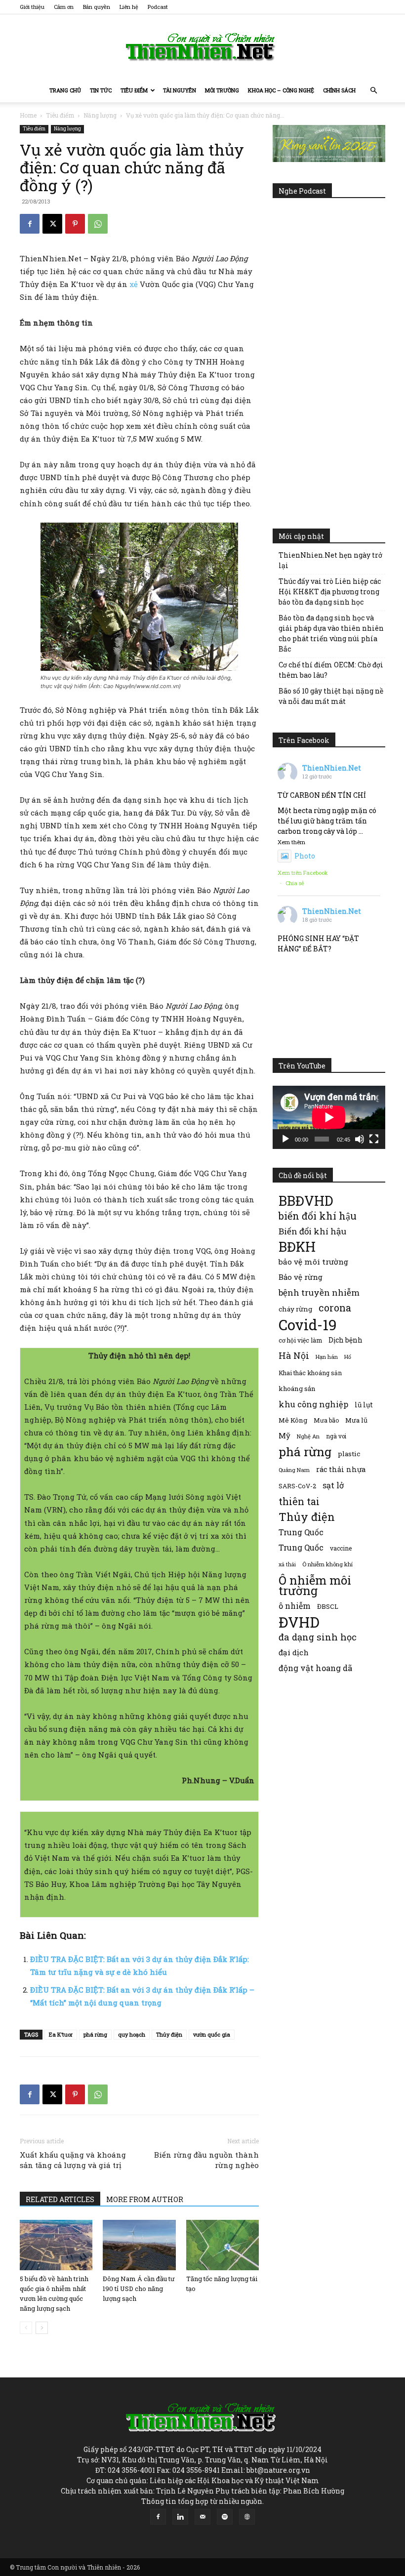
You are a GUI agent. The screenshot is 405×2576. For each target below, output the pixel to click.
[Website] (247, 2517)
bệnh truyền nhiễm (319, 1292)
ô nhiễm (295, 1606)
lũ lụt (364, 1405)
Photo (305, 856)
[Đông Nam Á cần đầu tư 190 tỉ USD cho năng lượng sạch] (139, 2245)
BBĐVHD (306, 1201)
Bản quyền (97, 7)
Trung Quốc (301, 1547)
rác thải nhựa (341, 1469)
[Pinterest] (75, 224)
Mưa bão (326, 1420)
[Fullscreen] (374, 1139)
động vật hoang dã (315, 1668)
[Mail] (202, 2517)
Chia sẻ (295, 883)
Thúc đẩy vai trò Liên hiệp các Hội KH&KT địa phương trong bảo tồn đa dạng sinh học (330, 592)
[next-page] (42, 2328)
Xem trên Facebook (303, 873)
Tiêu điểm (134, 90)
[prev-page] (26, 2328)
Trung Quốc (301, 1532)
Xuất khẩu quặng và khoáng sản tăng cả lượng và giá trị (73, 2160)
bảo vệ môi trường (313, 1262)
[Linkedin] (180, 2517)
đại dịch (294, 1652)
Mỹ (284, 1435)
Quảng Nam (294, 1470)
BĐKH (297, 1247)
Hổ (348, 1357)
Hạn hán (327, 1357)
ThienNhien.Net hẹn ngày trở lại (330, 560)
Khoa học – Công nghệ (281, 90)
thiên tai (299, 1501)
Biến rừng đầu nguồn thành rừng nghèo (206, 2160)
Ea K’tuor (61, 2034)
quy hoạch (132, 2034)
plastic (349, 1454)
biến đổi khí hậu (318, 1216)
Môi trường (222, 90)
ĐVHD (299, 1622)
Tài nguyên (180, 90)
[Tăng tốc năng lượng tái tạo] (223, 2245)
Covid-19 (308, 1325)
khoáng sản (297, 1389)
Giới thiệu (32, 7)
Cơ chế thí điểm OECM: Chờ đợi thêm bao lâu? (331, 670)
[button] (373, 91)
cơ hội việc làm (300, 1340)
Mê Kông (293, 1420)
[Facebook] (30, 224)
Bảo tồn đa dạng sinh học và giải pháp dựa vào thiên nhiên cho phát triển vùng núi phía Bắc (331, 633)
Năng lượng (100, 115)
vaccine (341, 1548)
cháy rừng (295, 1309)
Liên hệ (129, 7)
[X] (52, 224)
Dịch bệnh (345, 1340)
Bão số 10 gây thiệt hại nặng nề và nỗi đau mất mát (331, 696)
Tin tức (101, 90)
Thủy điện (169, 2034)
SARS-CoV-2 (297, 1486)
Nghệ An (308, 1436)
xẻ (134, 284)
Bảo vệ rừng (301, 1277)
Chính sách (339, 90)
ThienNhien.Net (332, 768)
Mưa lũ (356, 1420)
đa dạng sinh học (318, 1637)
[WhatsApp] (98, 224)
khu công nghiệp (313, 1404)
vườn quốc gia (212, 2034)
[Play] (285, 1139)
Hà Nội (294, 1356)
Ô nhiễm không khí (327, 1564)
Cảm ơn (64, 7)
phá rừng (95, 2034)
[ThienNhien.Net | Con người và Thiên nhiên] (202, 47)
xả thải (287, 1564)
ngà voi (336, 1436)
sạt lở (333, 1485)
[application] (329, 1117)
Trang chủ (65, 90)
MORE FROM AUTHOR (145, 2199)
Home (28, 115)
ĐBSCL (328, 1606)
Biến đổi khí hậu (312, 1231)
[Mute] (360, 1139)
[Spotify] (225, 2517)
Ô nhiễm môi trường (315, 1585)
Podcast (158, 7)
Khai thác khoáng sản (310, 1373)
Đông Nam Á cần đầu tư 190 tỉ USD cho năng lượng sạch (139, 2289)
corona (335, 1308)
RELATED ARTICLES (60, 2199)
